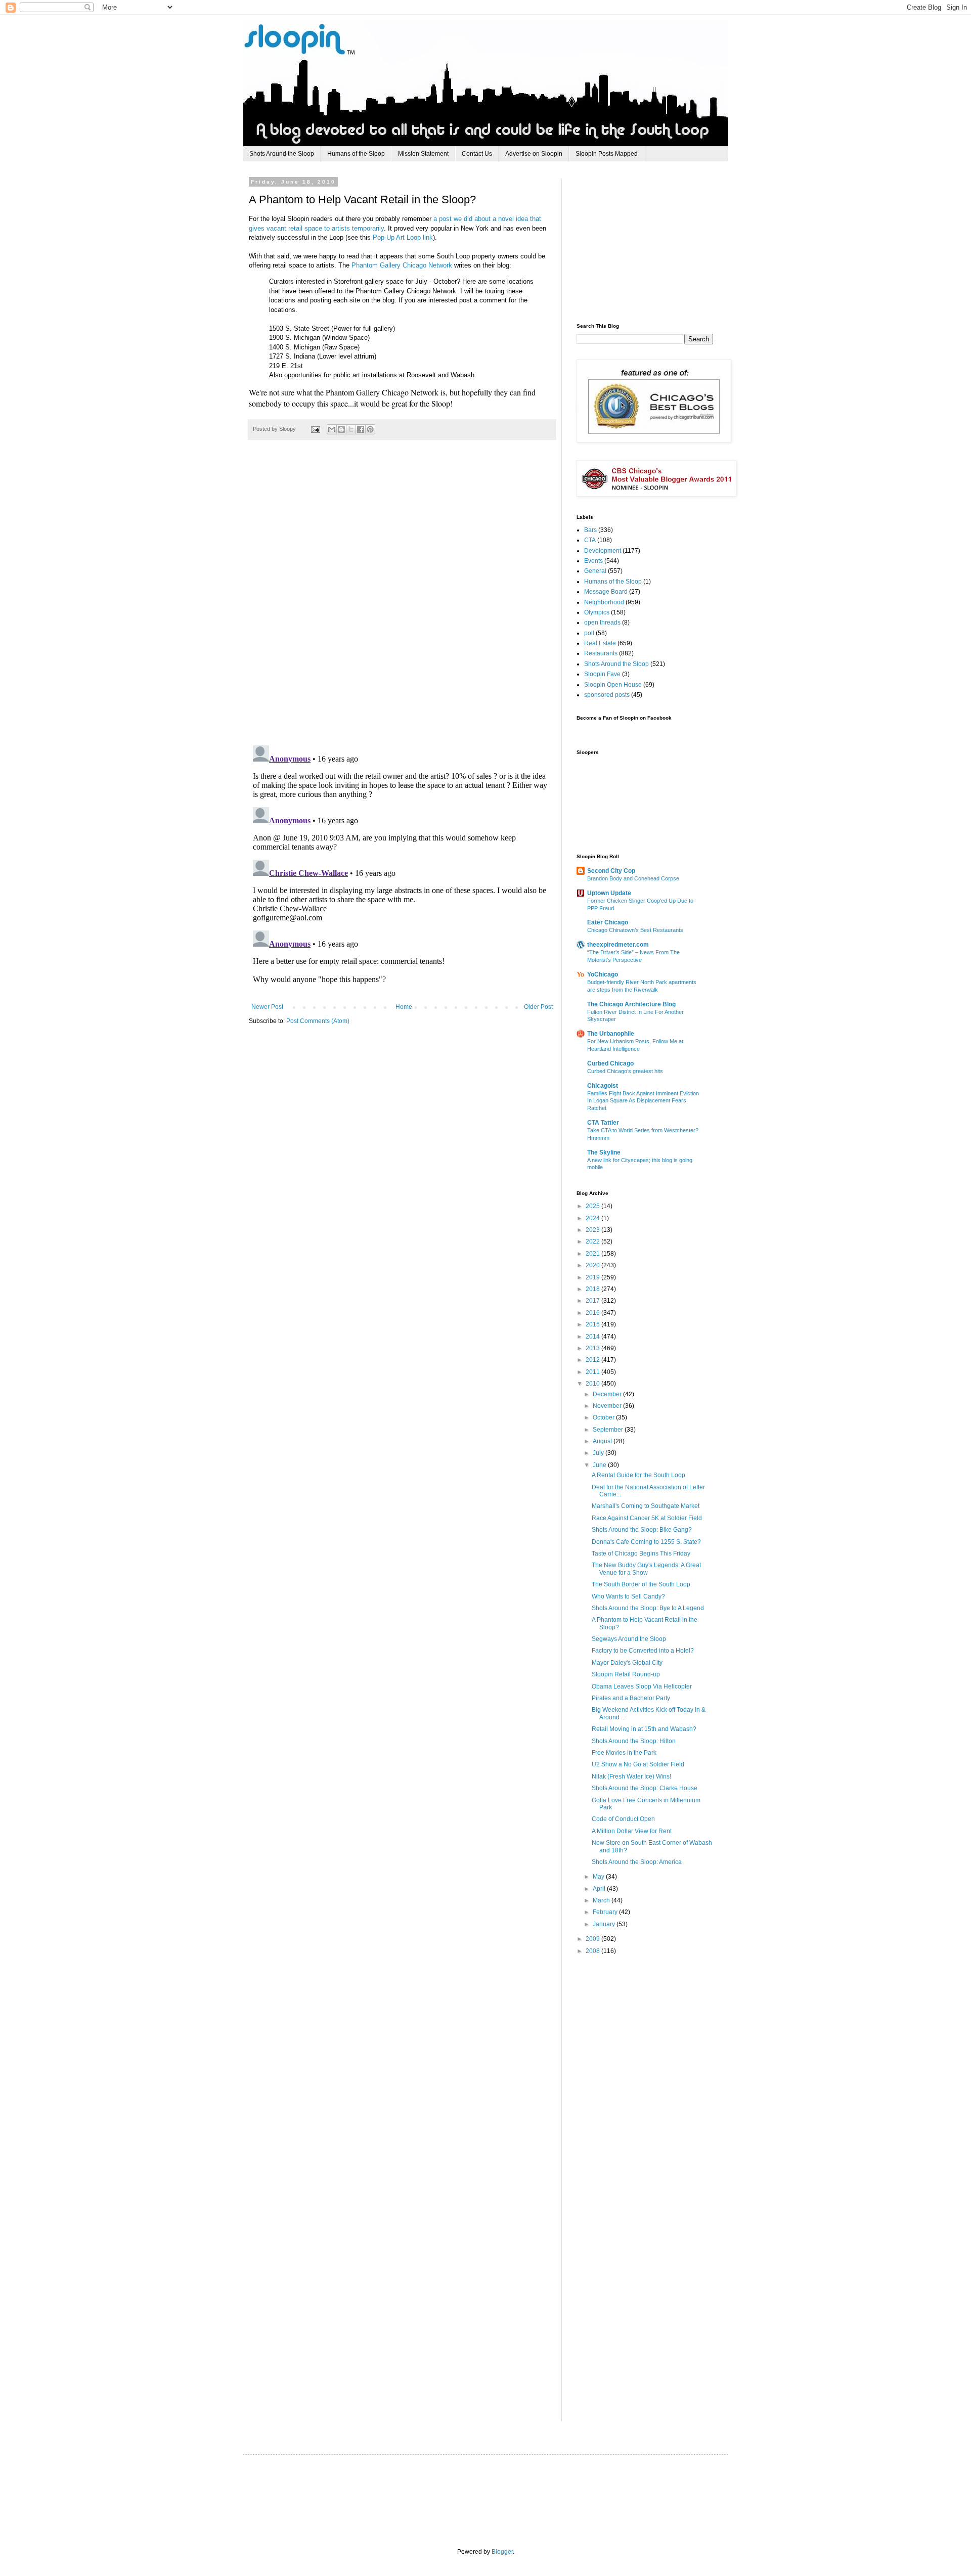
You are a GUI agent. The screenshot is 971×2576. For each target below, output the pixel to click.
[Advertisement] (652, 242)
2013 (593, 1348)
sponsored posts (607, 695)
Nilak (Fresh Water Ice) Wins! (631, 1776)
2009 (593, 1939)
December (608, 1394)
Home (404, 1007)
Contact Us (477, 154)
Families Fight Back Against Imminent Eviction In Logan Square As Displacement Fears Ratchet (643, 1101)
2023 (593, 1230)
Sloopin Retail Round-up (626, 1674)
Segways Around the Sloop (629, 1639)
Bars (590, 530)
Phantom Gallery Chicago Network (402, 265)
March (602, 1900)
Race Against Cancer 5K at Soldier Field (647, 1518)
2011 (593, 1372)
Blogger (502, 2552)
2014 (593, 1337)
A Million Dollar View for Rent (632, 1831)
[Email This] (332, 429)
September (609, 1430)
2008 (593, 1951)
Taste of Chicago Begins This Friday (641, 1553)
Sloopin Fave (602, 674)
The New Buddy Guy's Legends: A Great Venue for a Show (646, 1569)
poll (589, 633)
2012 (593, 1360)
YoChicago (603, 974)
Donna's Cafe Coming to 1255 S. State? (646, 1542)
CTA (590, 540)
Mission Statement (423, 154)
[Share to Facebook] (361, 429)
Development (603, 551)
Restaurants (601, 653)
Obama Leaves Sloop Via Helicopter (642, 1686)
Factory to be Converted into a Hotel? (643, 1651)
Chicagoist (603, 1086)
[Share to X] (351, 429)
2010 (593, 1384)
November (608, 1406)
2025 (593, 1206)
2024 (593, 1218)
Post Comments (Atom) (318, 1021)
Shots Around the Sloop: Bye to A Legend (648, 1608)
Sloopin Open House (613, 685)
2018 (593, 1289)
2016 (593, 1313)
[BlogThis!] (341, 429)
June (600, 1465)
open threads (602, 623)
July (599, 1453)
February (606, 1912)
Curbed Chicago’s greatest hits (625, 1071)
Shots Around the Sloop (282, 154)
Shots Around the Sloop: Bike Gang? (642, 1530)
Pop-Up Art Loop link (403, 237)
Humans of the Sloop (356, 154)
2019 (593, 1277)
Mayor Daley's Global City (627, 1663)
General (595, 571)
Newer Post (267, 1007)
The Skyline (604, 1152)
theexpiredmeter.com (618, 945)
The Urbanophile (611, 1034)
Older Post (538, 1007)
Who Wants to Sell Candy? (628, 1596)
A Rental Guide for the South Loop (638, 1475)
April (600, 1889)
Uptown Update (609, 893)
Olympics (597, 612)
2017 (593, 1301)
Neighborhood (604, 602)
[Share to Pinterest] (370, 429)
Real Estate (600, 643)
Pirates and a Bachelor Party (631, 1698)
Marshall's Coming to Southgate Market (646, 1506)
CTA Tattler (603, 1123)
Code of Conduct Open (623, 1819)
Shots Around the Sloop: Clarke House (645, 1788)
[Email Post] (315, 429)
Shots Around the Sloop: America (637, 1862)
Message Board (606, 592)
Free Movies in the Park (624, 1753)
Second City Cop (611, 871)
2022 (593, 1241)
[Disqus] (402, 598)
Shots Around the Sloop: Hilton (634, 1741)
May (599, 1877)
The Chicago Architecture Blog (631, 1004)
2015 (593, 1324)
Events (593, 561)
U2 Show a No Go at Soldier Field (638, 1764)
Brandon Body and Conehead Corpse (633, 878)
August (603, 1441)
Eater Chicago (608, 922)
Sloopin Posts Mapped (607, 154)
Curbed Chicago (610, 1063)
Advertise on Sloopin (534, 154)
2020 (593, 1265)
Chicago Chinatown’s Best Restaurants (635, 930)
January (605, 1924)
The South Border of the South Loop (641, 1584)
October (604, 1417)
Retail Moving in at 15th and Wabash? (644, 1729)
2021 (593, 1254)
